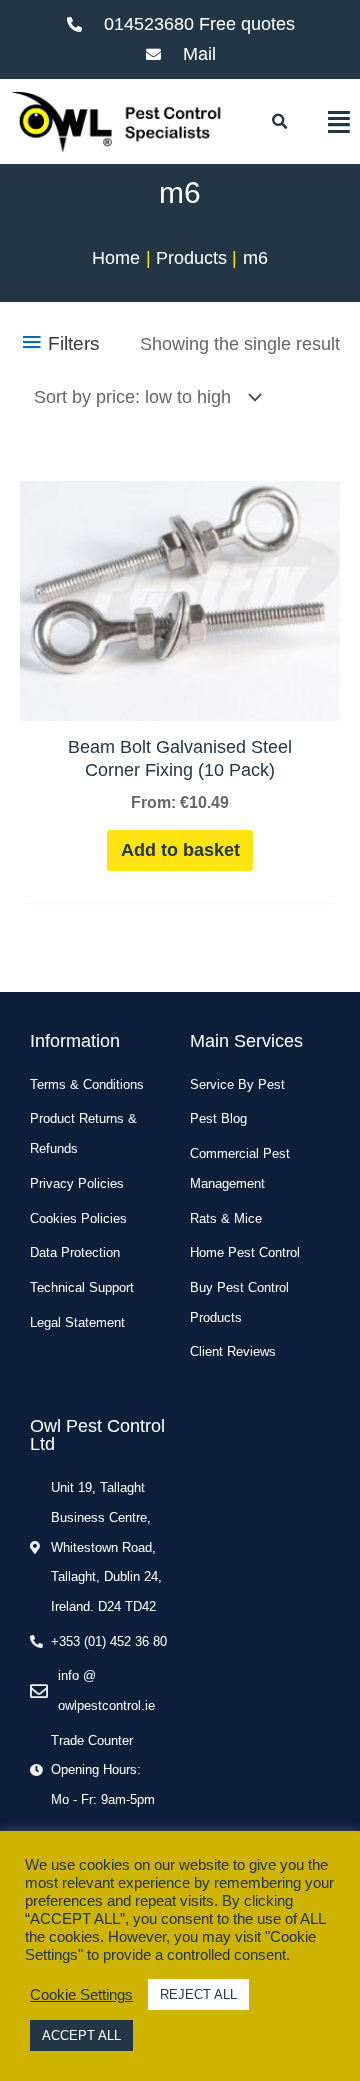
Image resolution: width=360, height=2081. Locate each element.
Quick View (180, 699)
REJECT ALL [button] (198, 1994)
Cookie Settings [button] (81, 1995)
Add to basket (180, 850)
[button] (279, 122)
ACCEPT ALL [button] (81, 2035)
